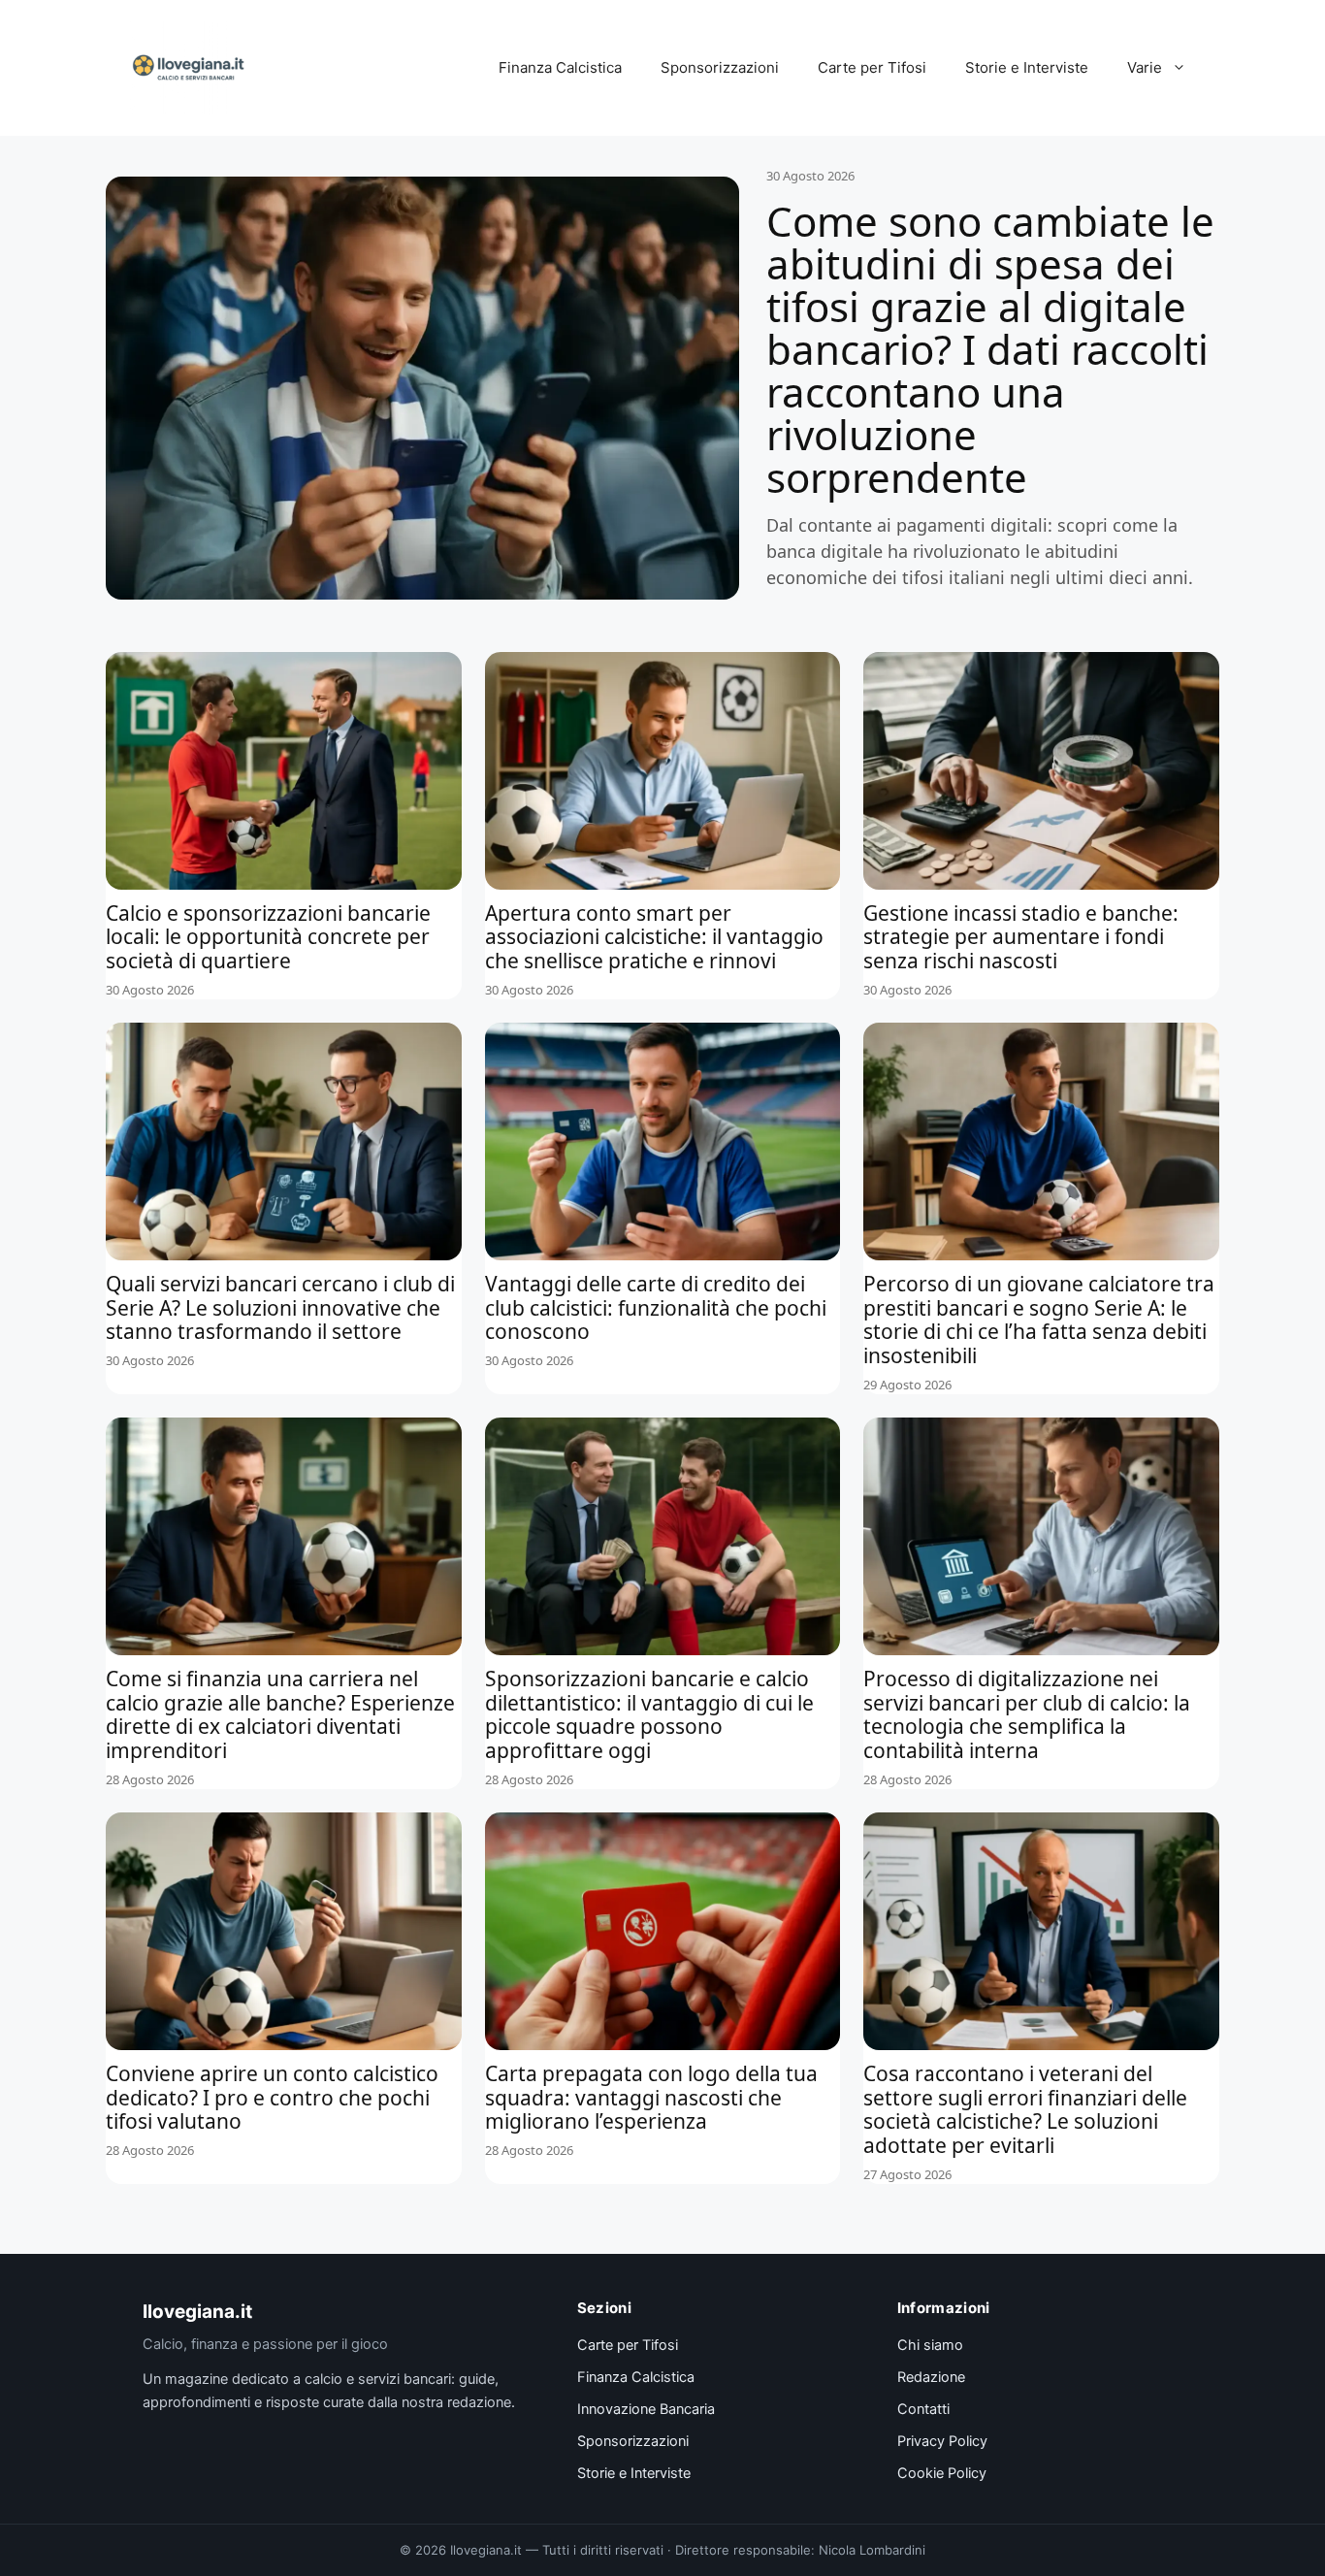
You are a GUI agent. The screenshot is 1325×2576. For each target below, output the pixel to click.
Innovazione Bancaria (646, 2409)
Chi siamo (930, 2345)
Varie (1145, 67)
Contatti (923, 2409)
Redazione (931, 2377)
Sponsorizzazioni (720, 67)
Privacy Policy (942, 2441)
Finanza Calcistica (560, 67)
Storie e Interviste (1027, 67)
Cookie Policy (942, 2473)
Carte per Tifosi (872, 67)
